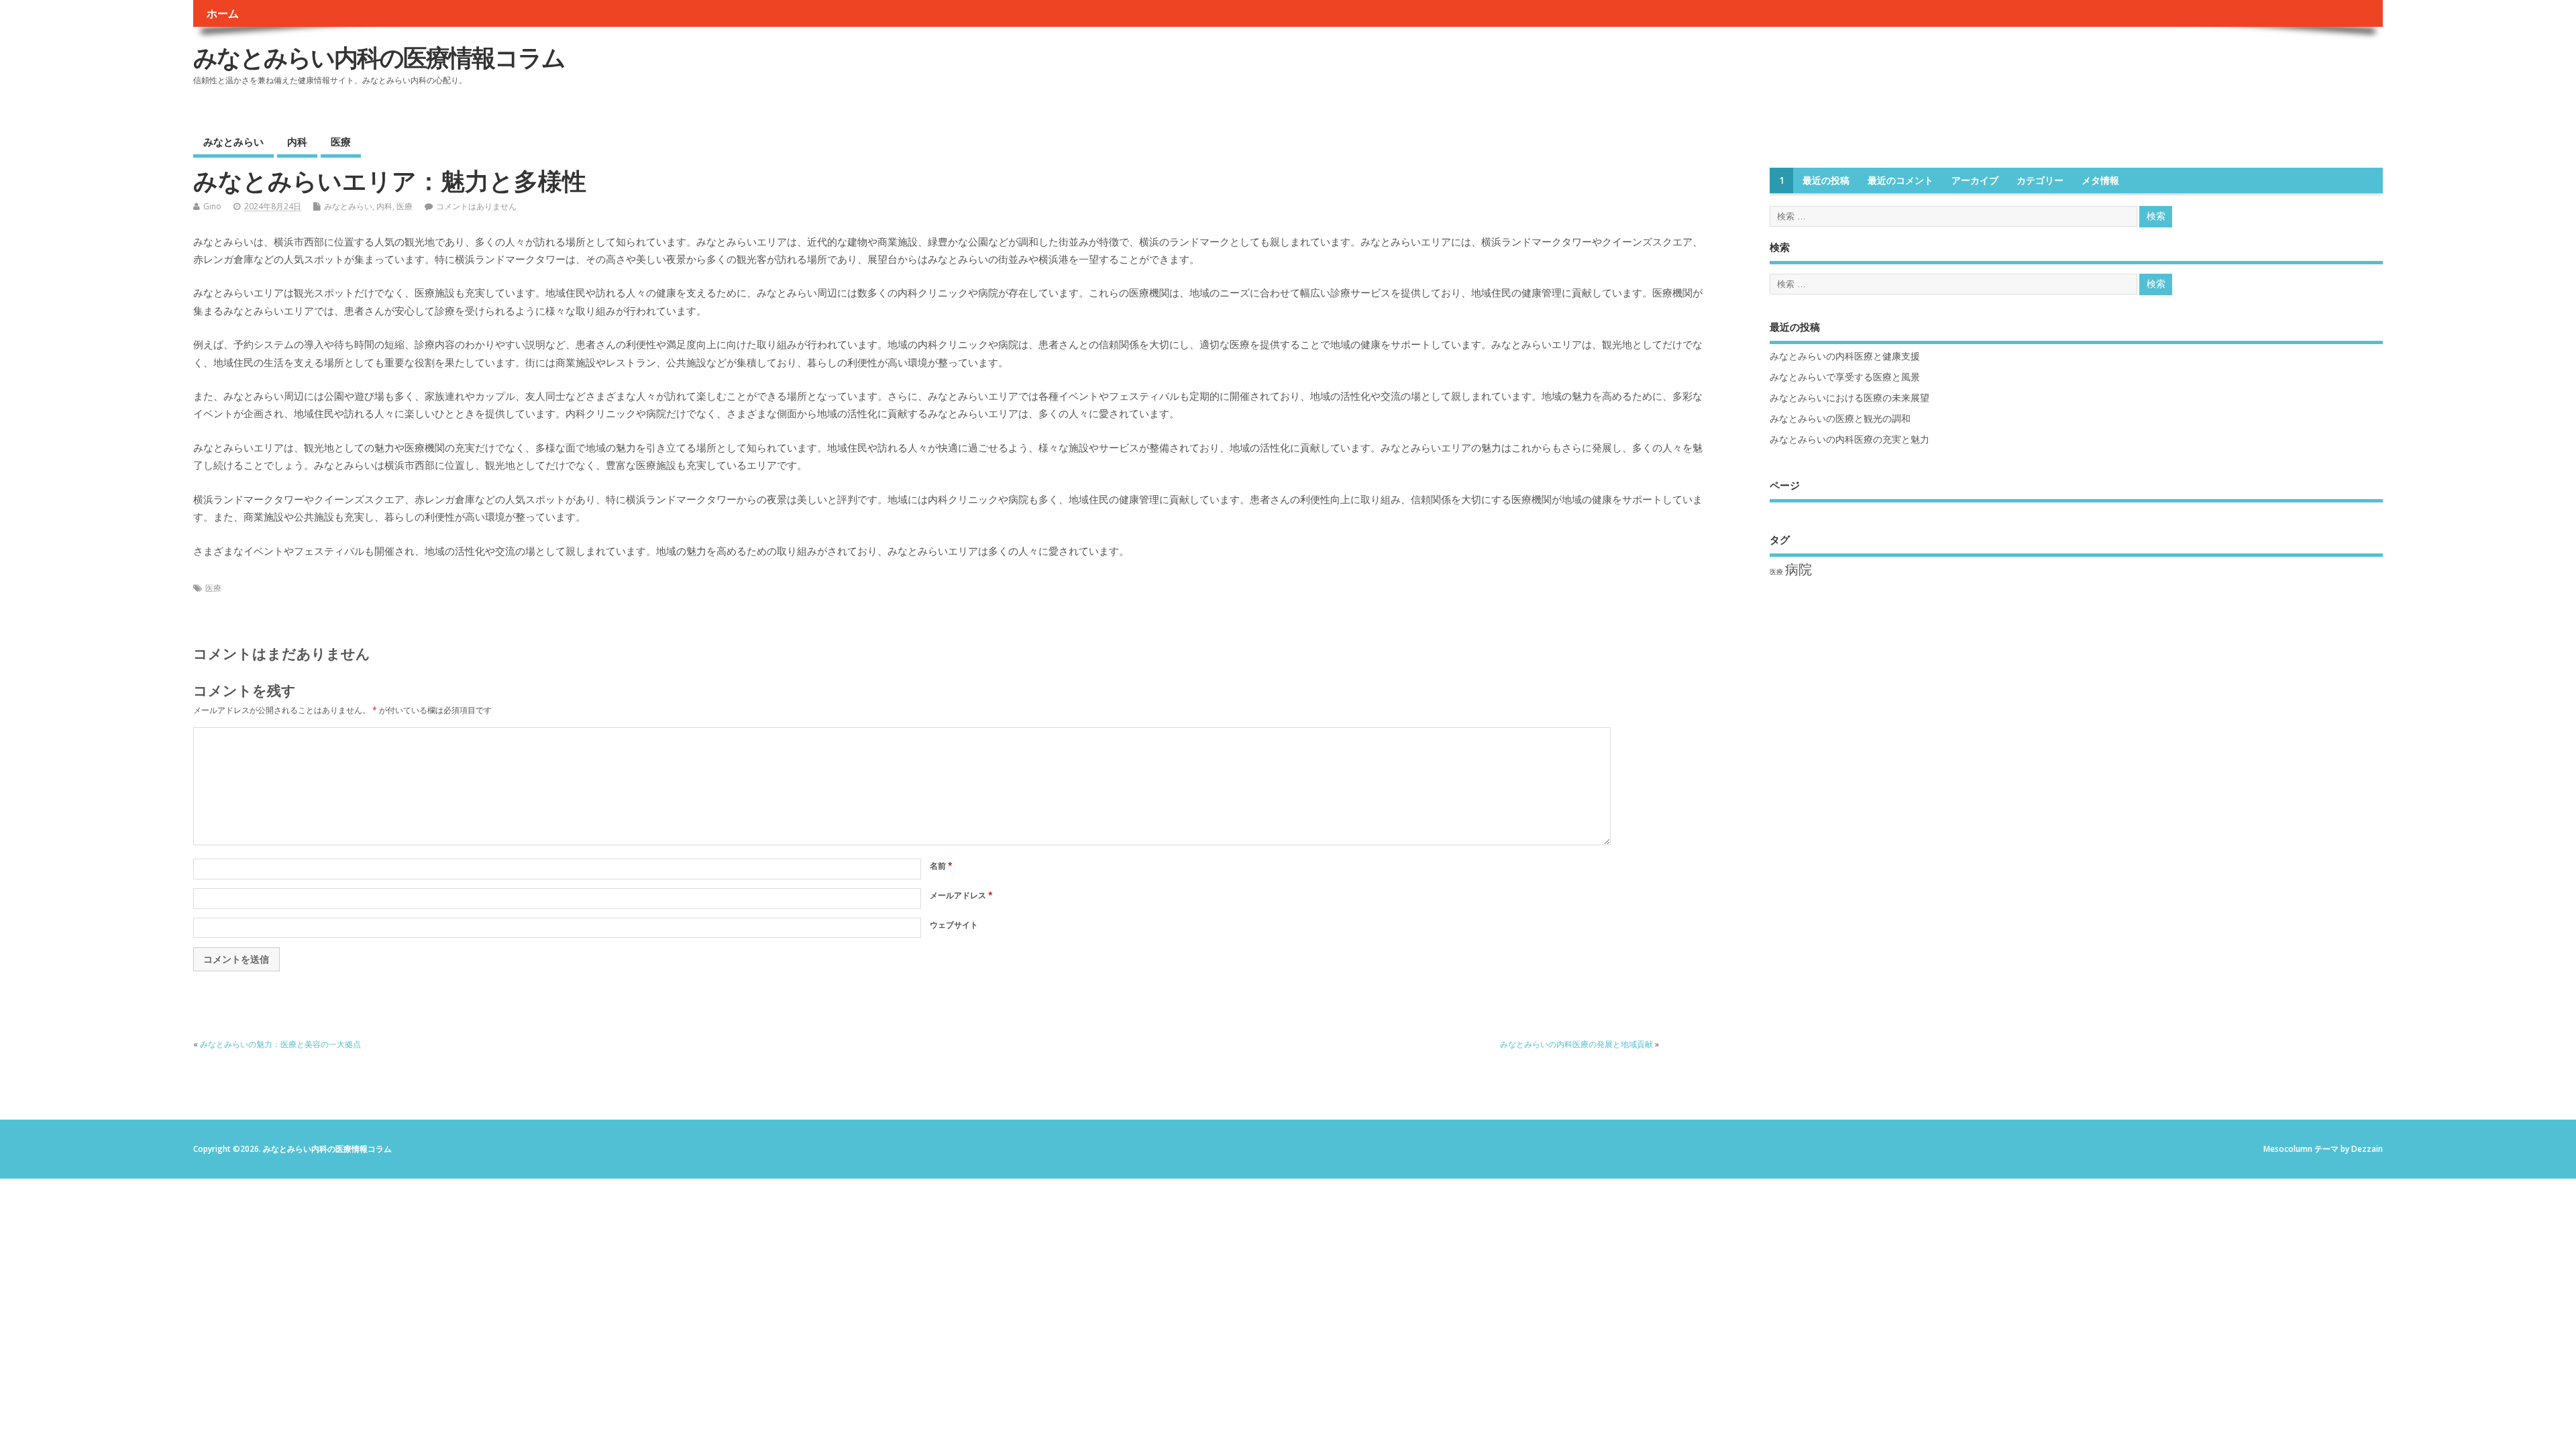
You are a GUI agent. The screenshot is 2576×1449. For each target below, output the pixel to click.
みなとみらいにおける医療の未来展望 (1849, 398)
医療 (341, 142)
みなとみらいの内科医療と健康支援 (1845, 356)
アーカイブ (1975, 180)
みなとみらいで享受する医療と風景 (1845, 377)
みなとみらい (233, 142)
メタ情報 (2100, 180)
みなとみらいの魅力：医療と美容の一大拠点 (280, 1044)
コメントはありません (476, 206)
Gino (212, 206)
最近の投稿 (1826, 180)
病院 (1799, 569)
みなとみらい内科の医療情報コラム (379, 57)
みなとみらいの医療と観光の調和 (1840, 419)
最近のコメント (1900, 180)
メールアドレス (961, 895)
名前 (941, 866)
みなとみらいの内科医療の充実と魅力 (1849, 439)
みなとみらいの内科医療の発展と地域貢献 (1576, 1044)
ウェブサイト (954, 925)
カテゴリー (2040, 180)
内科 (297, 142)
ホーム (223, 13)
